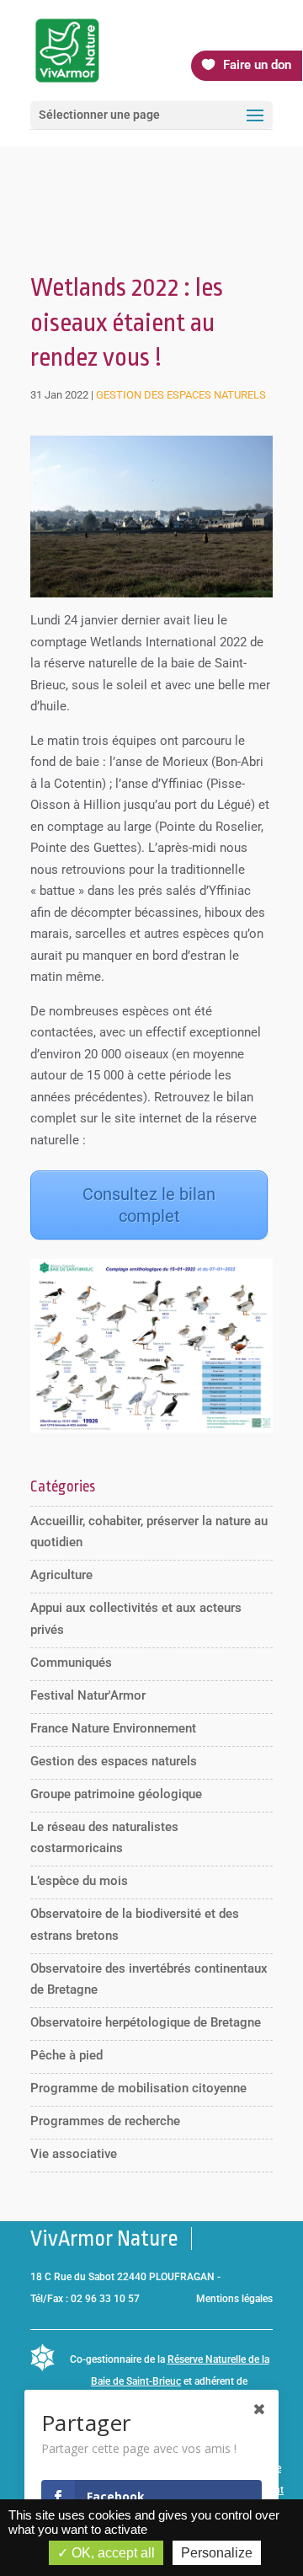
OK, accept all (112, 2553)
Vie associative (74, 2154)
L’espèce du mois (79, 1881)
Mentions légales (234, 2299)
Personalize (217, 2553)
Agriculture (61, 1575)
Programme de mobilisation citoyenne (138, 2088)
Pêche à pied (66, 2055)
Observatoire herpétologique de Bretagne (146, 2022)
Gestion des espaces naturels (181, 395)
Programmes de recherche (105, 2121)
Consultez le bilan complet (149, 1205)
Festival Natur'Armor (88, 1695)
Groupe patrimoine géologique (116, 1794)
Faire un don (257, 65)
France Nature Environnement (113, 1728)
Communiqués (71, 1663)
